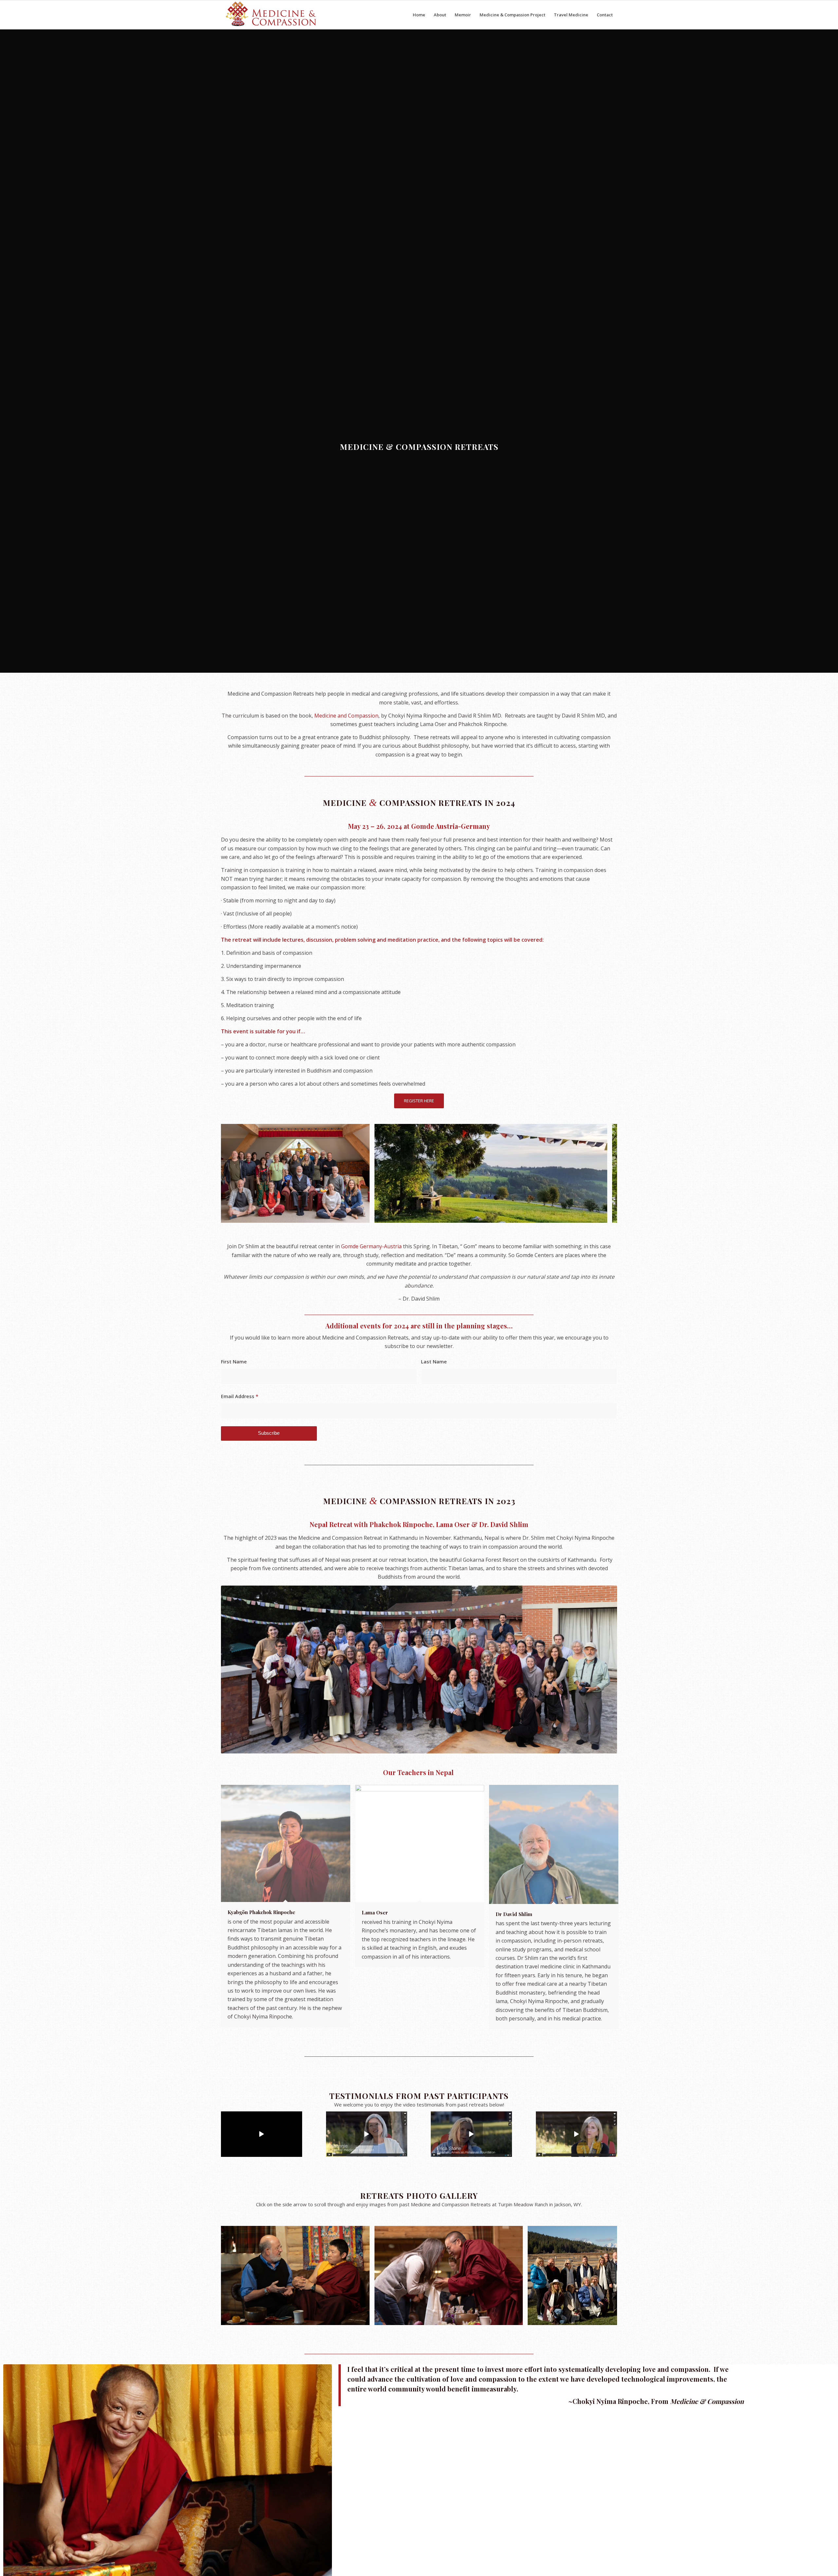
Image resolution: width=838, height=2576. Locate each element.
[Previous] (236, 1173)
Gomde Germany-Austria (371, 1246)
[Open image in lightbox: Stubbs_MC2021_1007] (516, 2318)
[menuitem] (419, 15)
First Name (234, 1361)
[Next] (602, 1173)
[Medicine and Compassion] (272, 15)
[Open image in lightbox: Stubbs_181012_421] (362, 2318)
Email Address (240, 1396)
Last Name (434, 1361)
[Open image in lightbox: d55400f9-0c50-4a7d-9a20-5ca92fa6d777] (362, 1216)
